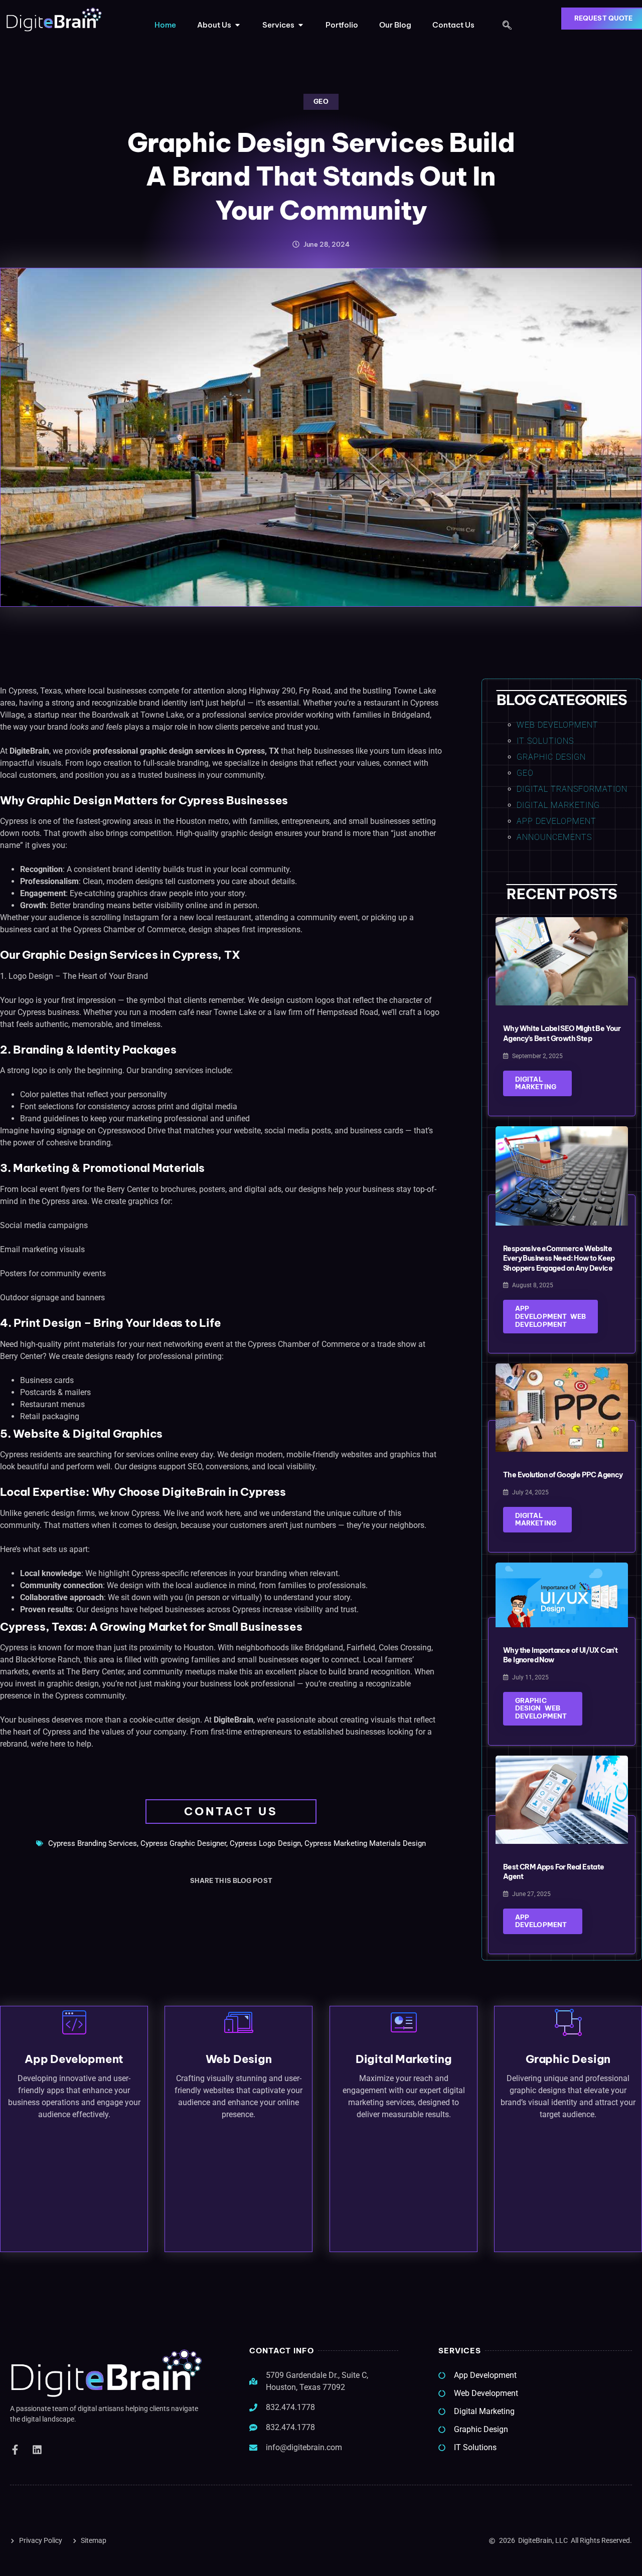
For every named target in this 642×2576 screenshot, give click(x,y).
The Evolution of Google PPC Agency (563, 1475)
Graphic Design (551, 757)
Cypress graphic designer (183, 1843)
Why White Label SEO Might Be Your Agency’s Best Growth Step (562, 1034)
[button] (507, 26)
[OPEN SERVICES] (301, 25)
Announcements (554, 837)
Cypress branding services (93, 1843)
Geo (321, 101)
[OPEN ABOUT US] (237, 25)
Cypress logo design (265, 1843)
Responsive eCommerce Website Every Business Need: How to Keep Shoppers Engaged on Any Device (559, 1258)
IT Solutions (545, 741)
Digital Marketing (558, 805)
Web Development (557, 725)
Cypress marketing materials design (365, 1843)
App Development (556, 821)
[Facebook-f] (15, 2450)
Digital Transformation (572, 789)
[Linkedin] (37, 2450)
